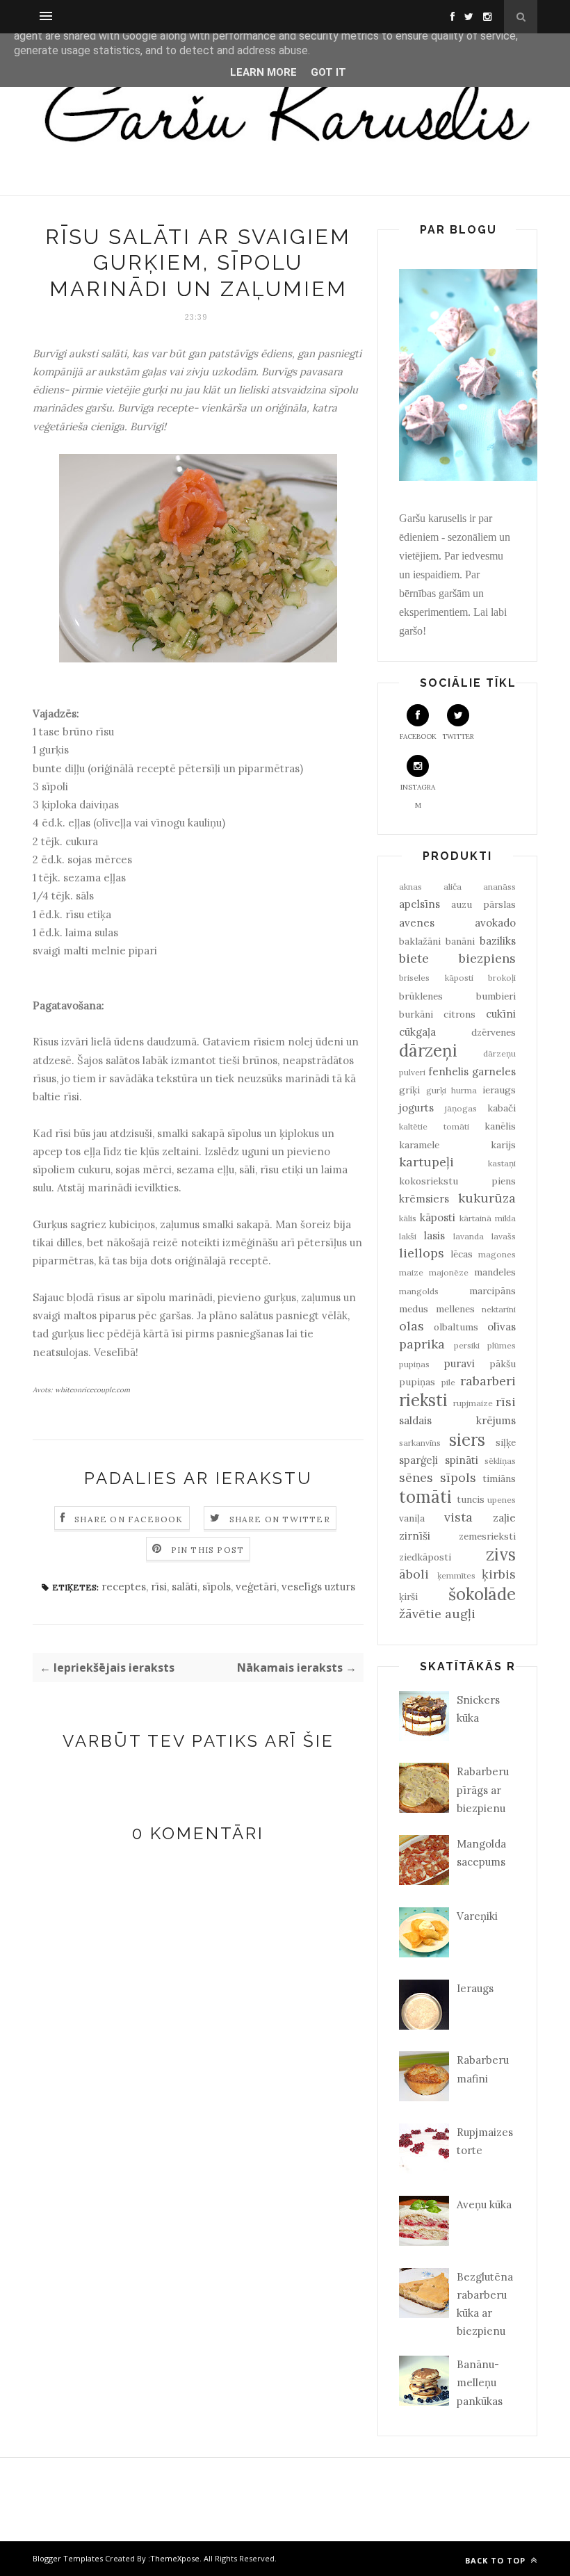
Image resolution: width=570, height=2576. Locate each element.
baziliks (498, 941)
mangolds (419, 1291)
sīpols (217, 1587)
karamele (419, 1145)
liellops (422, 1253)
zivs (501, 1555)
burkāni (416, 1014)
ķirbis (499, 1574)
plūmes (502, 1345)
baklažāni (420, 941)
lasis (434, 1236)
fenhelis (448, 1071)
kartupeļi (426, 1162)
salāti (185, 1587)
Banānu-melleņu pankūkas (480, 2383)
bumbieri (496, 996)
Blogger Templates (68, 2558)
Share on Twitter (280, 1519)
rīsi (159, 1587)
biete (414, 958)
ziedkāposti (425, 1557)
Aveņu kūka (484, 2204)
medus (414, 1309)
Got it (328, 72)
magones (497, 1254)
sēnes (416, 1477)
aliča (453, 887)
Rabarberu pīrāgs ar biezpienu (483, 1790)
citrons (459, 1014)
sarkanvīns (420, 1443)
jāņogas (461, 1108)
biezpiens (487, 958)
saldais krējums (457, 1420)
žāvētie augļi (437, 1614)
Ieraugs (475, 1988)
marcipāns (492, 1291)
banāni (460, 941)
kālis (408, 1218)
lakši (408, 1236)
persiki (467, 1345)
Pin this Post (208, 1550)
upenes (502, 1500)
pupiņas (414, 1364)
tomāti (425, 1497)
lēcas (462, 1254)
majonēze (449, 1272)
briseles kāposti (436, 978)
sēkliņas (500, 1461)
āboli (414, 1574)
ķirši (408, 1597)
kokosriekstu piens (457, 1181)
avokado (495, 923)
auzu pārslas (483, 904)
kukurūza (487, 1198)
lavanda (469, 1236)
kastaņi (502, 1163)
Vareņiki (477, 1916)
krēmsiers (424, 1199)
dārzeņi (428, 1051)
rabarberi (488, 1381)
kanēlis (500, 1126)
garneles (494, 1071)
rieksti (423, 1400)
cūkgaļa (417, 1032)
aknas (410, 887)
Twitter (458, 736)
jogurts (416, 1108)
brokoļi (502, 978)
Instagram (418, 796)
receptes (124, 1587)
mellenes (455, 1309)
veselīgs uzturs (318, 1587)
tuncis (471, 1499)
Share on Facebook (129, 1519)
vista (458, 1517)
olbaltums (456, 1327)
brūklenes (421, 996)
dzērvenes (494, 1032)
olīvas (502, 1327)
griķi (409, 1090)
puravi (459, 1363)
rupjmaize (473, 1403)
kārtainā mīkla (488, 1218)
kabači (502, 1108)
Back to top (497, 2560)
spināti (462, 1460)
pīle (448, 1382)
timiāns (499, 1478)
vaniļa (412, 1518)
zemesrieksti (487, 1536)
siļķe (506, 1442)
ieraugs (499, 1090)
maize (411, 1272)
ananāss (499, 887)
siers (467, 1440)
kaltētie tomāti (434, 1126)
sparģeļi (418, 1460)
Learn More (263, 72)
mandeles (495, 1272)
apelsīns (420, 904)
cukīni (501, 1014)
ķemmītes (456, 1575)
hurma (464, 1090)
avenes (417, 923)
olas (412, 1326)
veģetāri (256, 1587)
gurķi (436, 1090)
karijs (503, 1145)
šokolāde (482, 1594)
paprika (422, 1344)
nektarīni (499, 1309)
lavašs (504, 1236)
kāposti (438, 1217)
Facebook (418, 736)
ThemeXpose (175, 2558)
